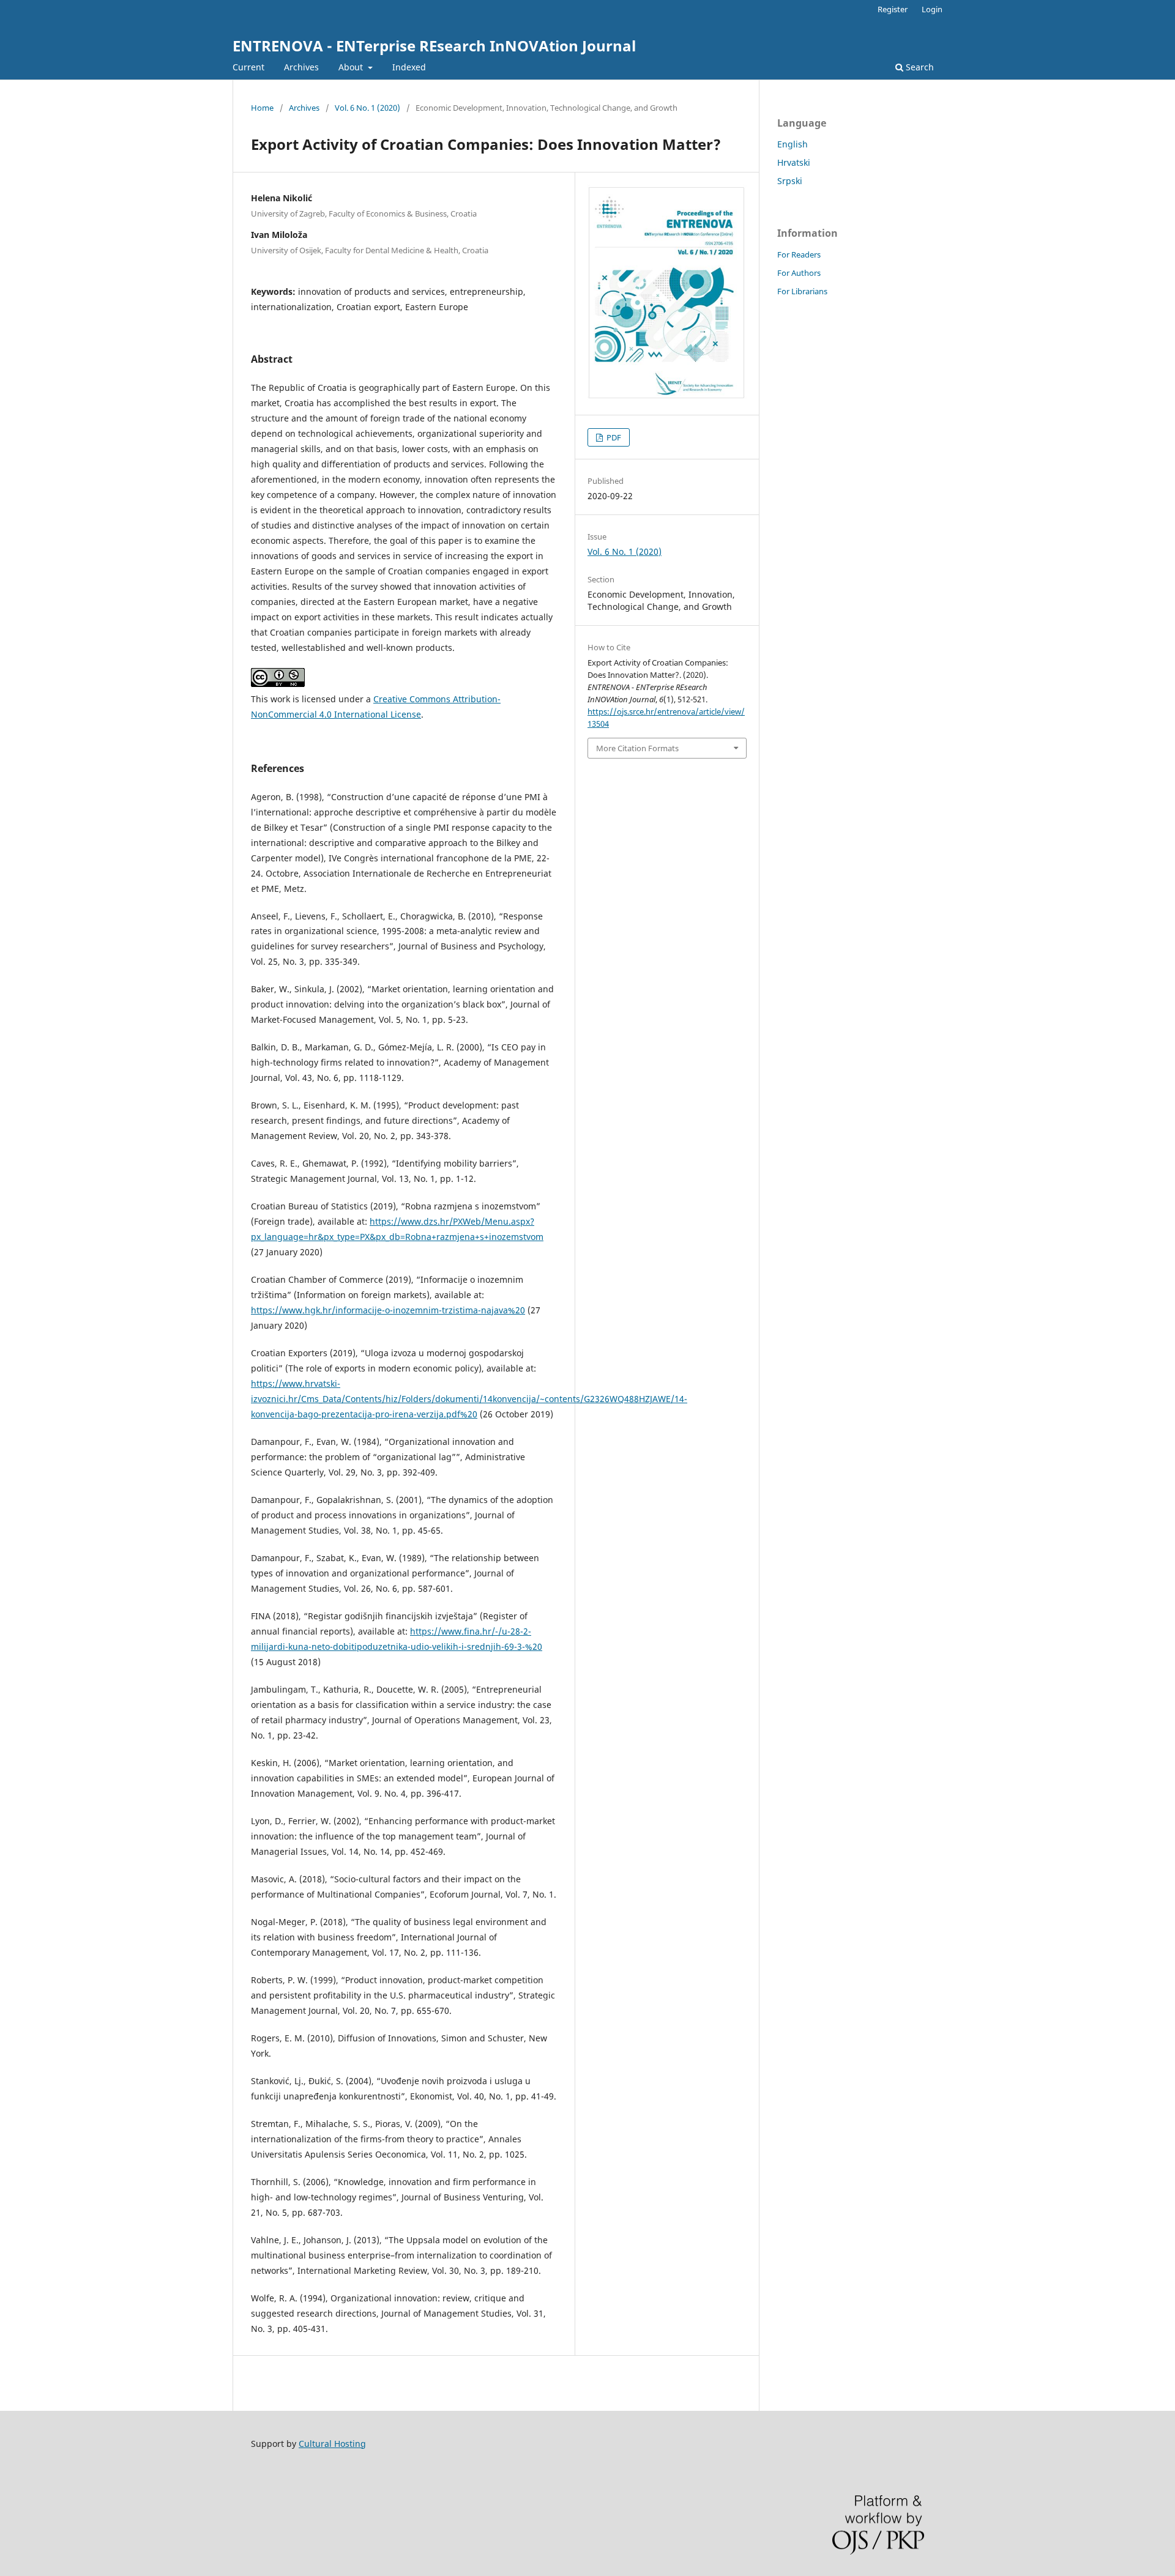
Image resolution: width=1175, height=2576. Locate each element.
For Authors (799, 273)
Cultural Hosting (332, 2444)
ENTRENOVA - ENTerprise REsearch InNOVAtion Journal (434, 46)
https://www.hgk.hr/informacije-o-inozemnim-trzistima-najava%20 (388, 1310)
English (793, 144)
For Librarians (802, 291)
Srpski (790, 181)
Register (893, 9)
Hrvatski (794, 162)
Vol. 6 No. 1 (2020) (367, 108)
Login (932, 9)
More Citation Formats (637, 748)
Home (262, 108)
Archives (301, 67)
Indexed (409, 67)
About (352, 67)
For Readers (799, 254)
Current (248, 67)
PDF (613, 437)
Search (919, 67)
